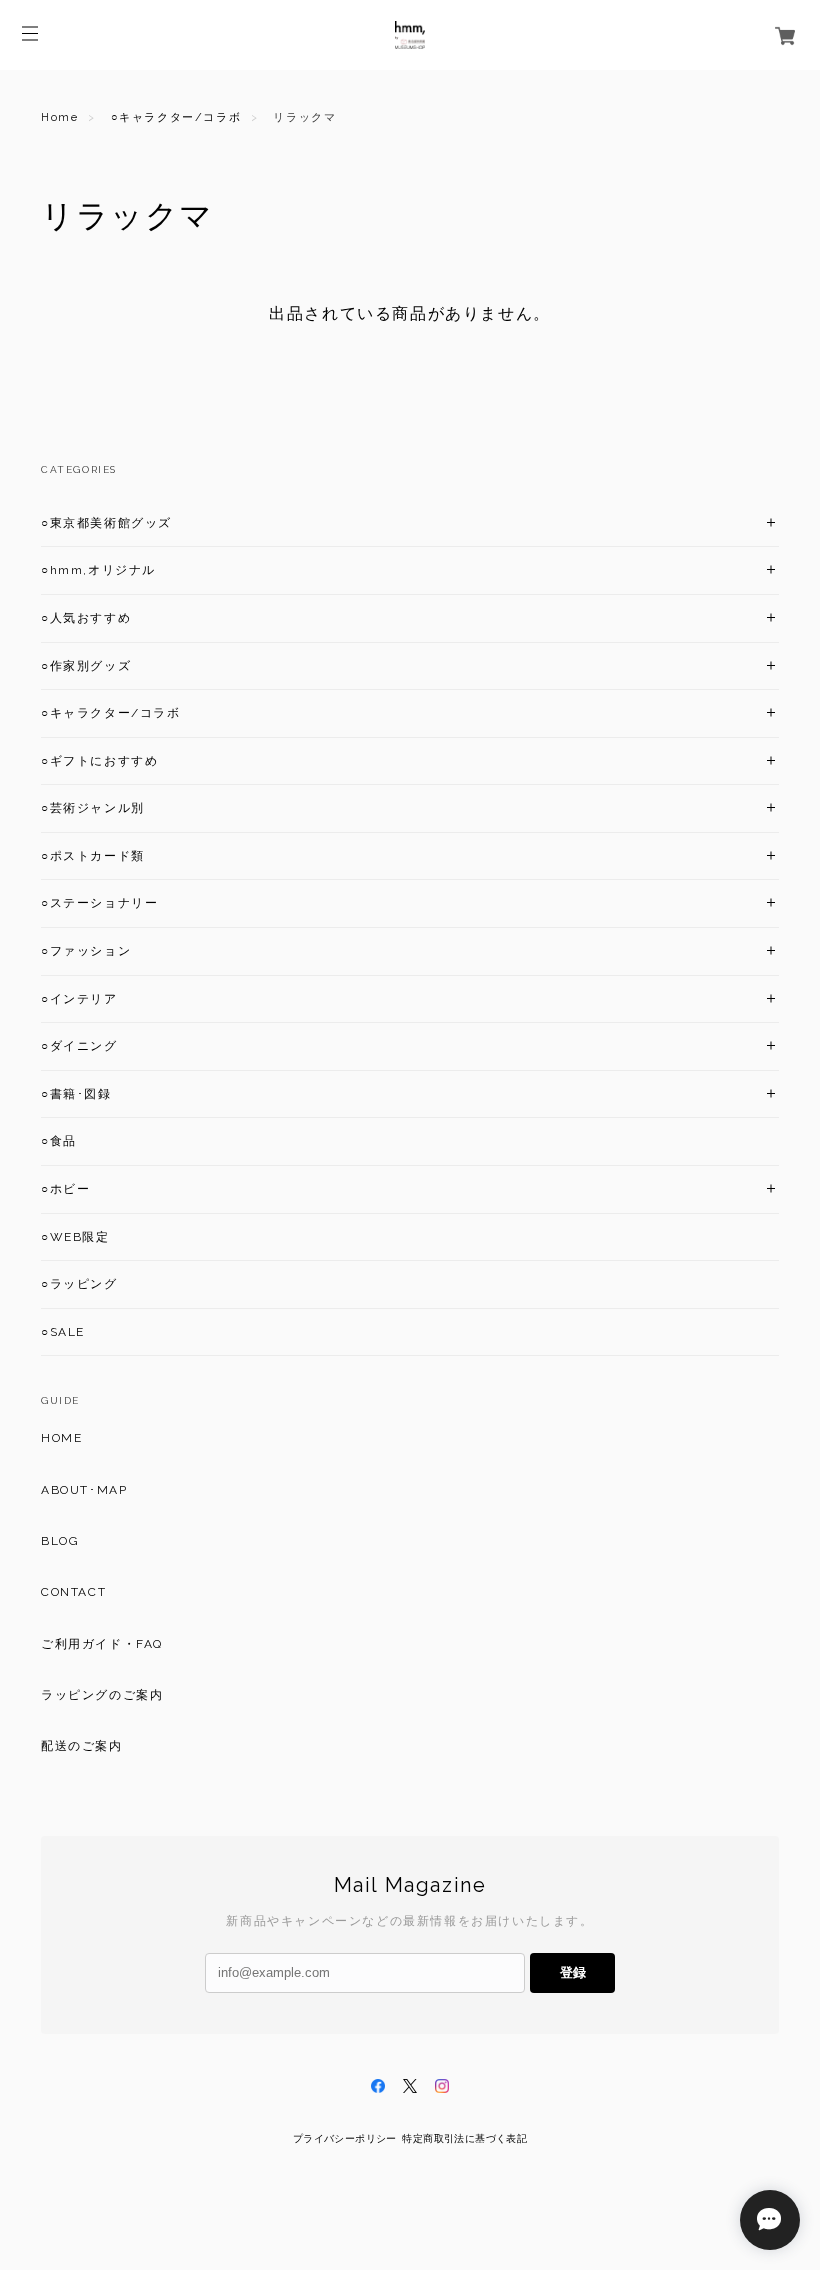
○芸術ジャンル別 (93, 808)
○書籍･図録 (76, 1094)
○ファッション (86, 951)
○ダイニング (79, 1046)
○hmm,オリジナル (98, 570)
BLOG (60, 1541)
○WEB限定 (75, 1237)
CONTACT (73, 1592)
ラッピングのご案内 (102, 1695)
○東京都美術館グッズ (106, 523)
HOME (61, 1438)
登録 (573, 1972)
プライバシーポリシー (345, 2138)
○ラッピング (79, 1284)
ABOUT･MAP (84, 1490)
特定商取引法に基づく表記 (464, 2138)
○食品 (59, 1141)
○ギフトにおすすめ (99, 761)
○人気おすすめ (86, 618)
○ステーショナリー (99, 903)
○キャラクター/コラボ (176, 117)
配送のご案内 (82, 1746)
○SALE (63, 1332)
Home (59, 117)
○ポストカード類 (93, 856)
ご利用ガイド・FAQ (102, 1644)
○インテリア (79, 999)
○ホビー (65, 1189)
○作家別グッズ (86, 666)
